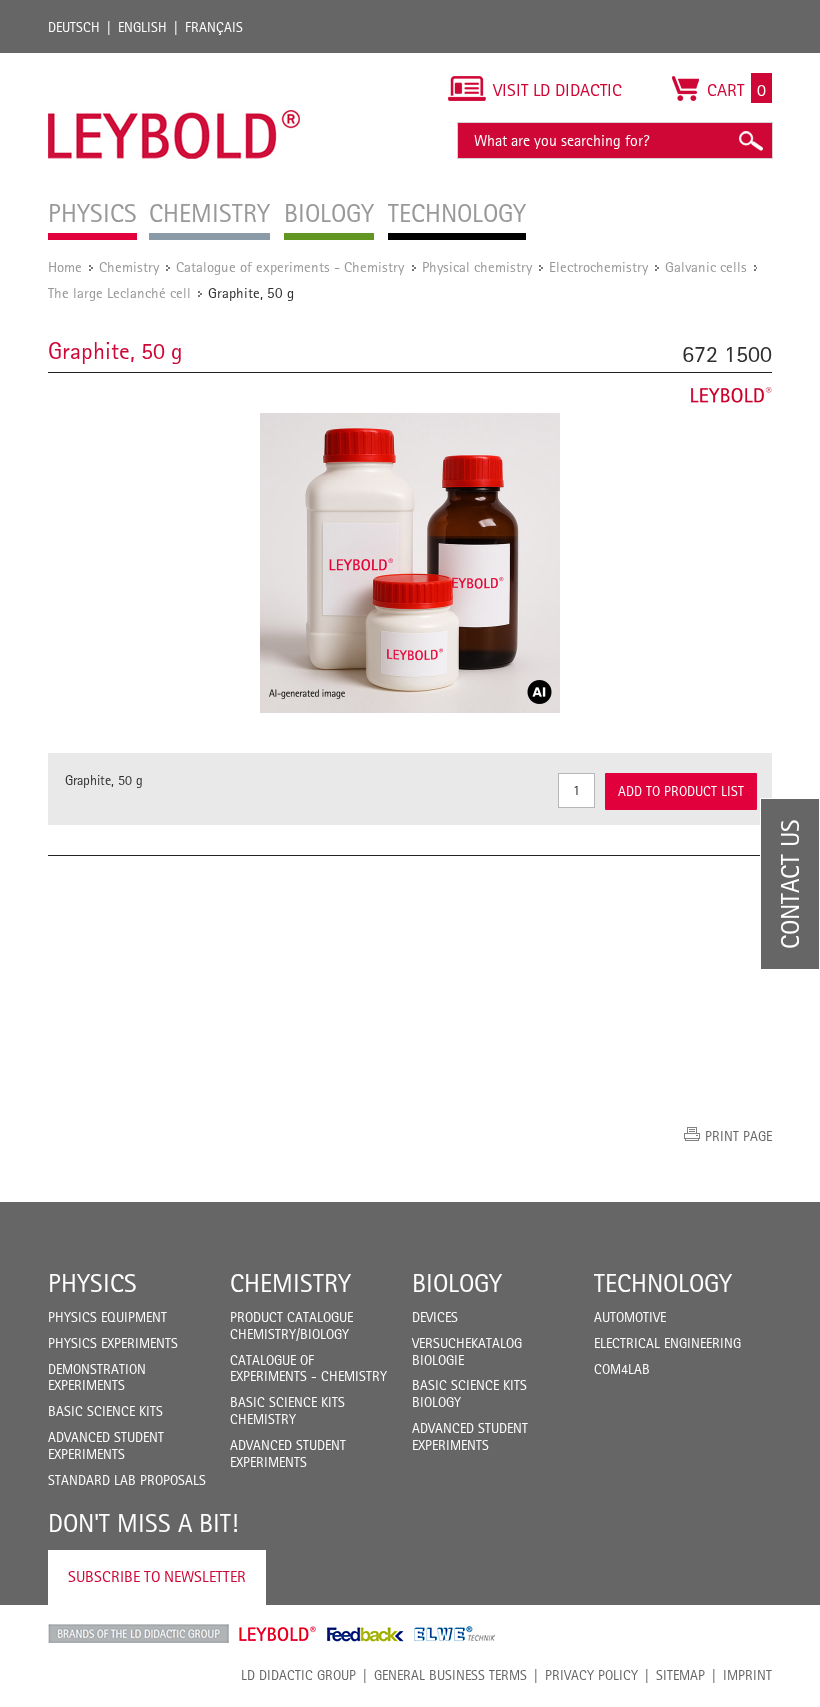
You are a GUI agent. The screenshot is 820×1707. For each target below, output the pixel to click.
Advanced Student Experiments (106, 1445)
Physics (92, 1283)
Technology (663, 1283)
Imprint (747, 1675)
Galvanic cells (706, 266)
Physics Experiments (113, 1343)
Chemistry (129, 266)
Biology (457, 1283)
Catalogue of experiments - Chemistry (292, 266)
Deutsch (74, 27)
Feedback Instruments (365, 1634)
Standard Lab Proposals (127, 1480)
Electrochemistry (598, 266)
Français (214, 27)
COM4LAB (622, 1369)
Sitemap (680, 1675)
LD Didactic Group (298, 1675)
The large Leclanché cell (119, 292)
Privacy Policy (591, 1675)
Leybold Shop (278, 1634)
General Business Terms (450, 1675)
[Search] (750, 140)
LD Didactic (138, 1634)
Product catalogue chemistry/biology (291, 1325)
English (142, 27)
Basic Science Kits (105, 1411)
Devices (435, 1317)
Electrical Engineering (667, 1343)
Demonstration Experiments (97, 1377)
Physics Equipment (107, 1317)
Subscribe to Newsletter (157, 1576)
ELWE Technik (455, 1634)
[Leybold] (174, 63)
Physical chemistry (477, 266)
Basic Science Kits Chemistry (287, 1410)
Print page (738, 1136)
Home (65, 266)
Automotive (630, 1317)
